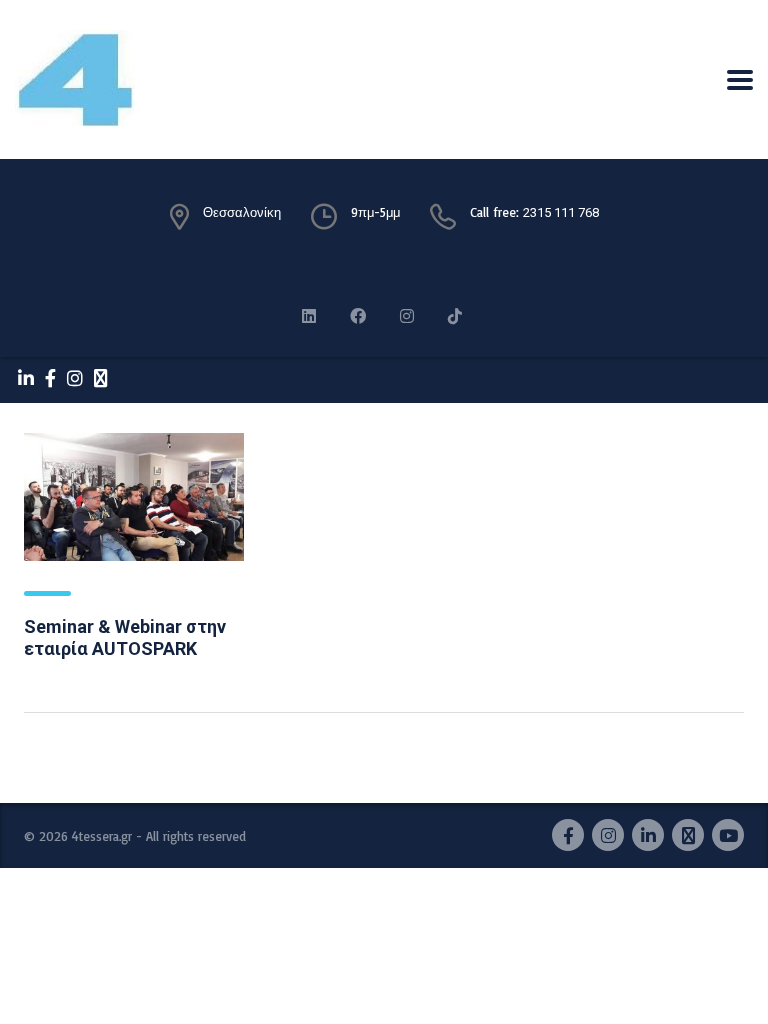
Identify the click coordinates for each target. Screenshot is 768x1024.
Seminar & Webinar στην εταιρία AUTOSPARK (125, 637)
